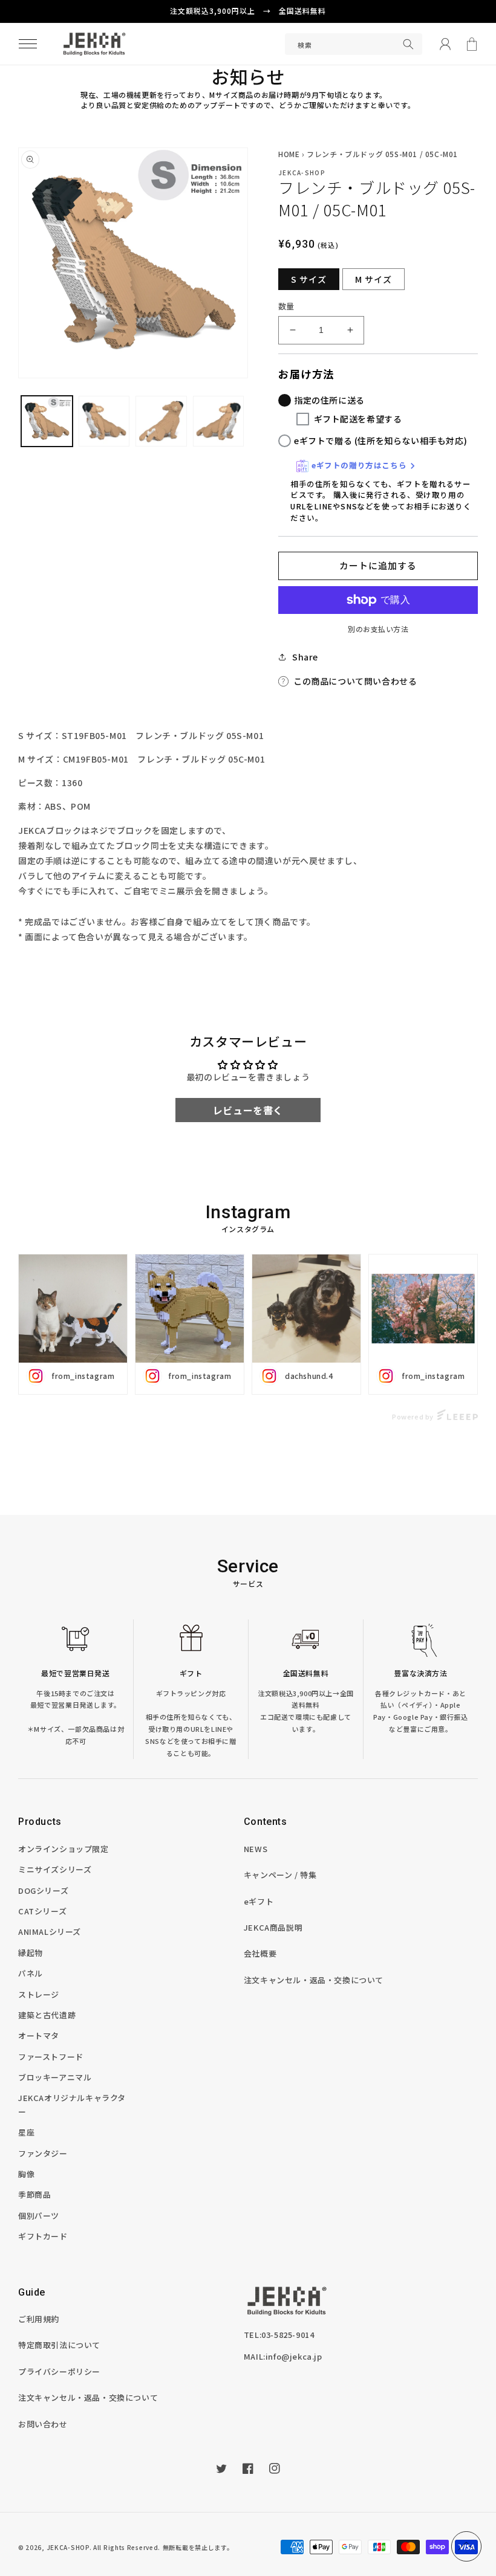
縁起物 (31, 1953)
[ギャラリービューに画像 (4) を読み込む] (161, 421)
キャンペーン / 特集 (280, 1875)
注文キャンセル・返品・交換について (314, 1980)
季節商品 (34, 2194)
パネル (31, 1973)
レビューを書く (248, 1110)
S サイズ (309, 279)
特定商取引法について (59, 2345)
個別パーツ (39, 2216)
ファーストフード (51, 2057)
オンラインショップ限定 (64, 1849)
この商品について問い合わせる (355, 681)
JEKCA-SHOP (68, 2547)
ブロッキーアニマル (55, 2077)
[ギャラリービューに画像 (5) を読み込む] (219, 421)
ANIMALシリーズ (50, 1932)
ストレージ (39, 1994)
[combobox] (354, 44)
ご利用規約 (39, 2319)
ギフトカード (43, 2236)
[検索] (408, 44)
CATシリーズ (42, 1911)
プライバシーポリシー (59, 2371)
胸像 (26, 2174)
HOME (289, 154)
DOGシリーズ (43, 1890)
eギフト (259, 1901)
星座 (26, 2132)
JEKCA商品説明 (273, 1927)
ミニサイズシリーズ (55, 1869)
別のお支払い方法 (378, 629)
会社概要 (260, 1953)
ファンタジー (43, 2153)
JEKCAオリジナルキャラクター (72, 2105)
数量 (286, 306)
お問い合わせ (43, 2424)
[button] (28, 44)
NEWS (256, 1849)
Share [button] (305, 657)
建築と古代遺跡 (47, 2015)
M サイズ (374, 279)
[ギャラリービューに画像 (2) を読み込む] (104, 421)
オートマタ (39, 2035)
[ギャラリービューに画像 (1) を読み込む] (47, 421)
